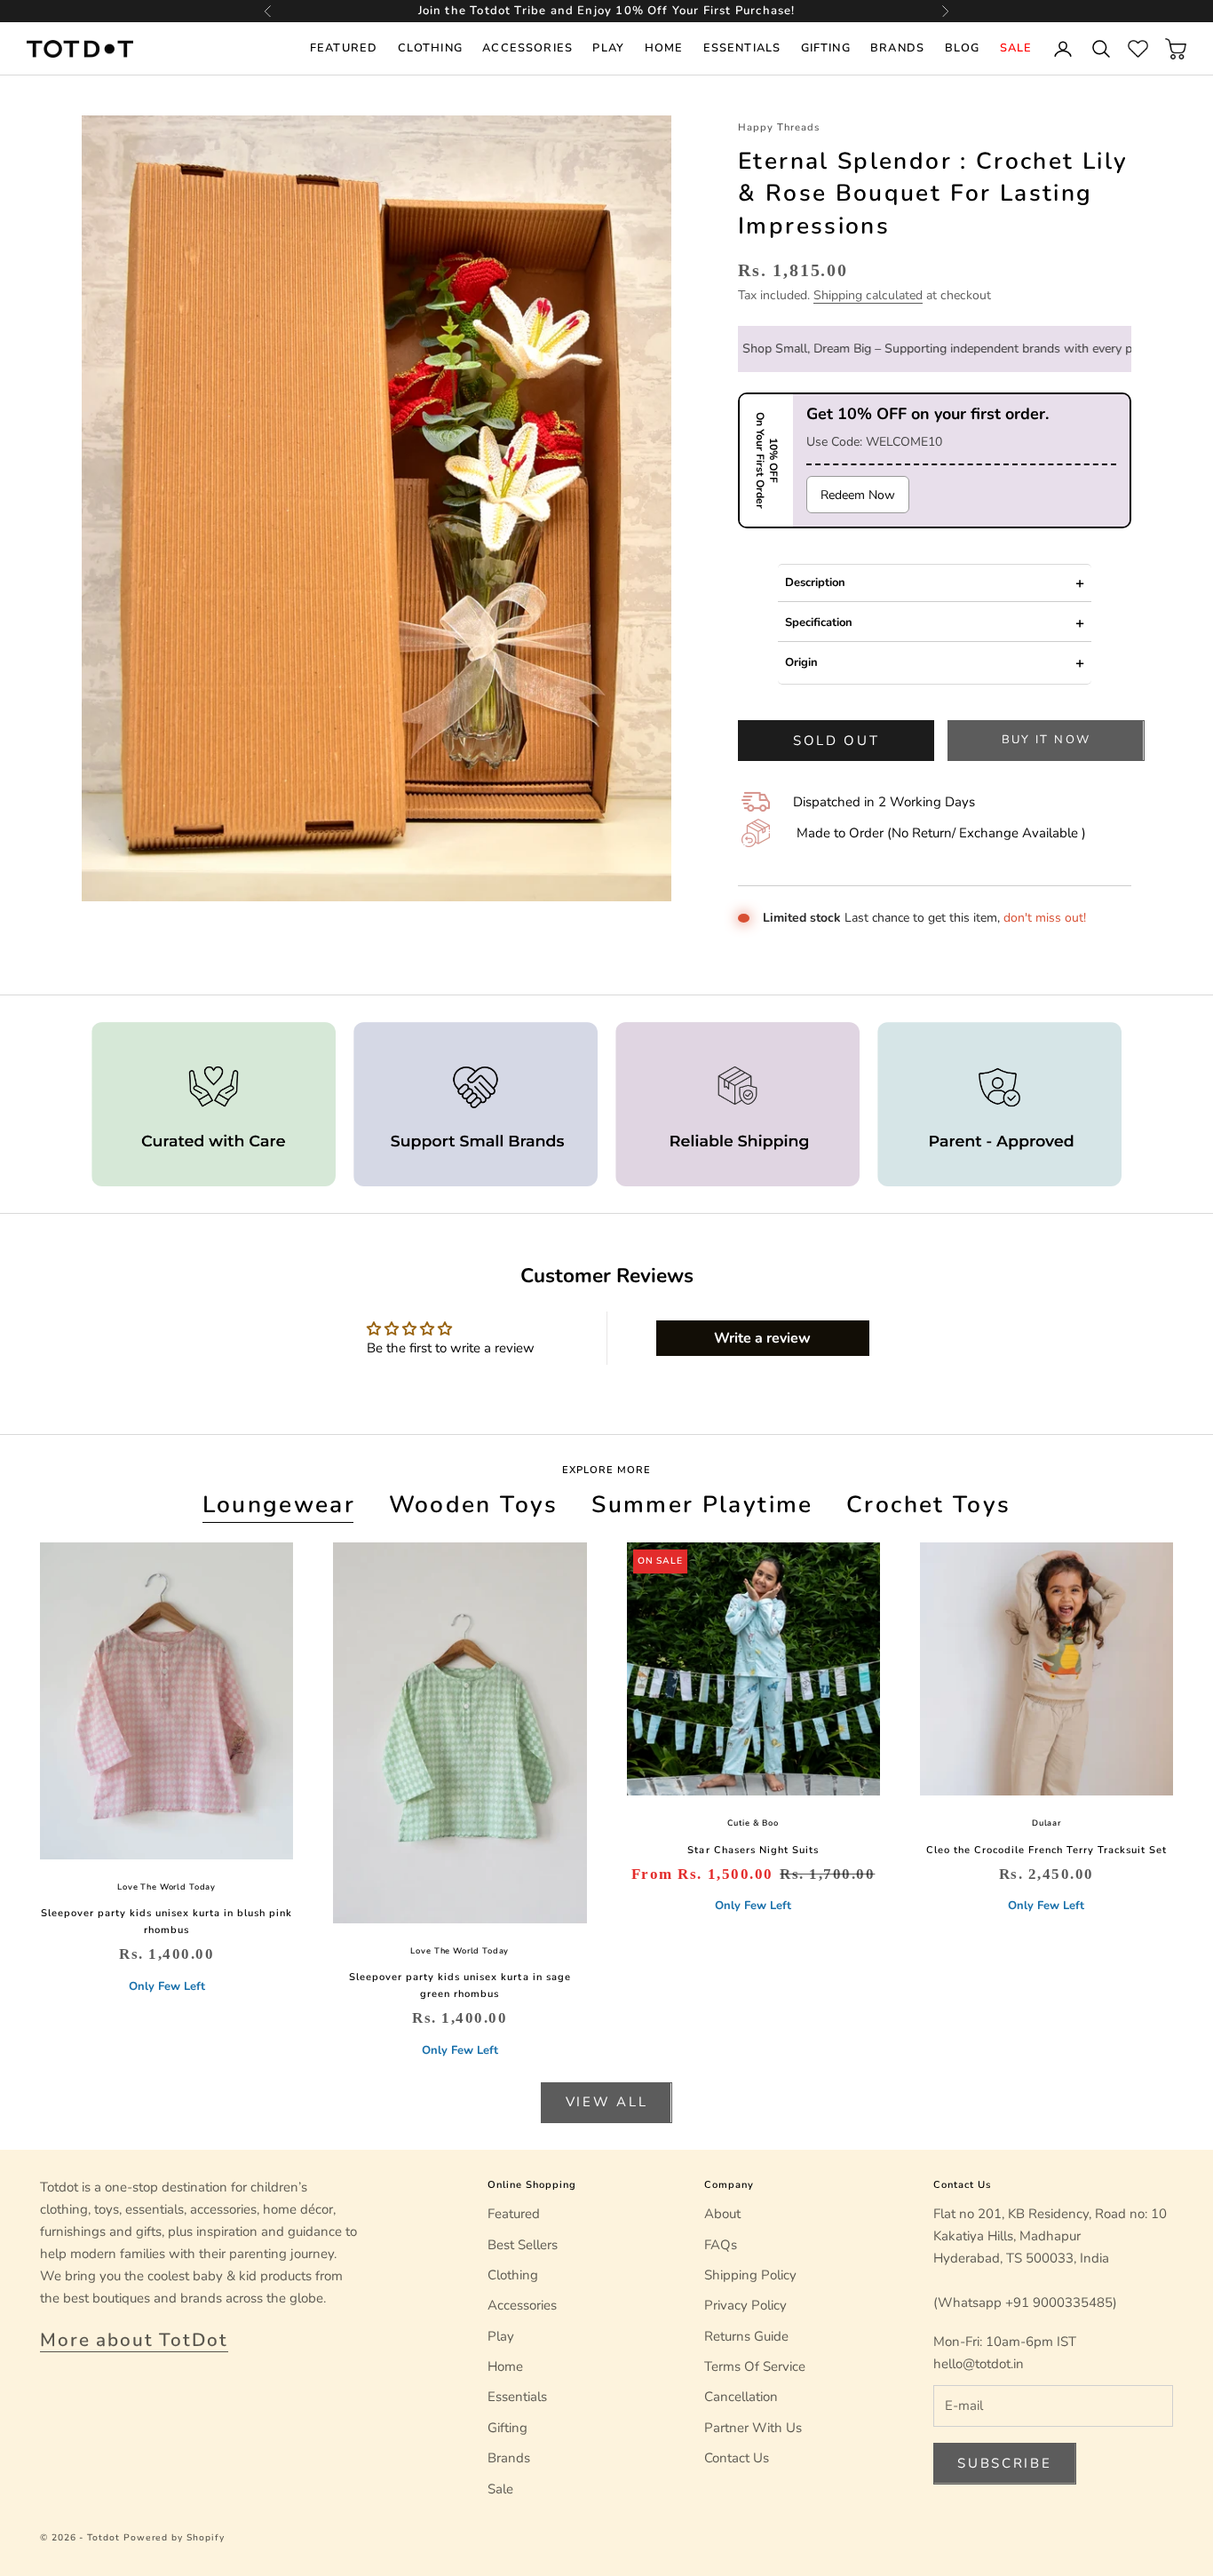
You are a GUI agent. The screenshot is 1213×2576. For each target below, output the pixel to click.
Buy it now (1046, 740)
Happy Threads (779, 127)
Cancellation (741, 2397)
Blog (963, 48)
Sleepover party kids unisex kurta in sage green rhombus (460, 1986)
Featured (344, 48)
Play (608, 48)
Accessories (527, 48)
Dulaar (1047, 1823)
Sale (1016, 48)
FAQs (721, 2245)
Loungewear (279, 1504)
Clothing (430, 48)
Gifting (826, 48)
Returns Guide (746, 2336)
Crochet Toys (928, 1504)
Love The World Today (166, 1887)
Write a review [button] (762, 1338)
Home (664, 48)
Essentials (742, 48)
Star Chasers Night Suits (753, 1850)
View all (607, 2102)
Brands (897, 48)
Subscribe (1004, 2463)
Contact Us (737, 2458)
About (722, 2214)
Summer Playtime (702, 1504)
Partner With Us (753, 2428)
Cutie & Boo (753, 1823)
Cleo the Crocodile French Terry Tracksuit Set (1047, 1850)
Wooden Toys (474, 1504)
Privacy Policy (745, 2305)
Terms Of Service (755, 2366)
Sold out (836, 741)
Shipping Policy (750, 2275)
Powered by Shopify (174, 2538)
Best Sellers (523, 2245)
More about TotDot (134, 2340)
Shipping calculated (868, 295)
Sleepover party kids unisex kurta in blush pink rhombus (167, 1922)
